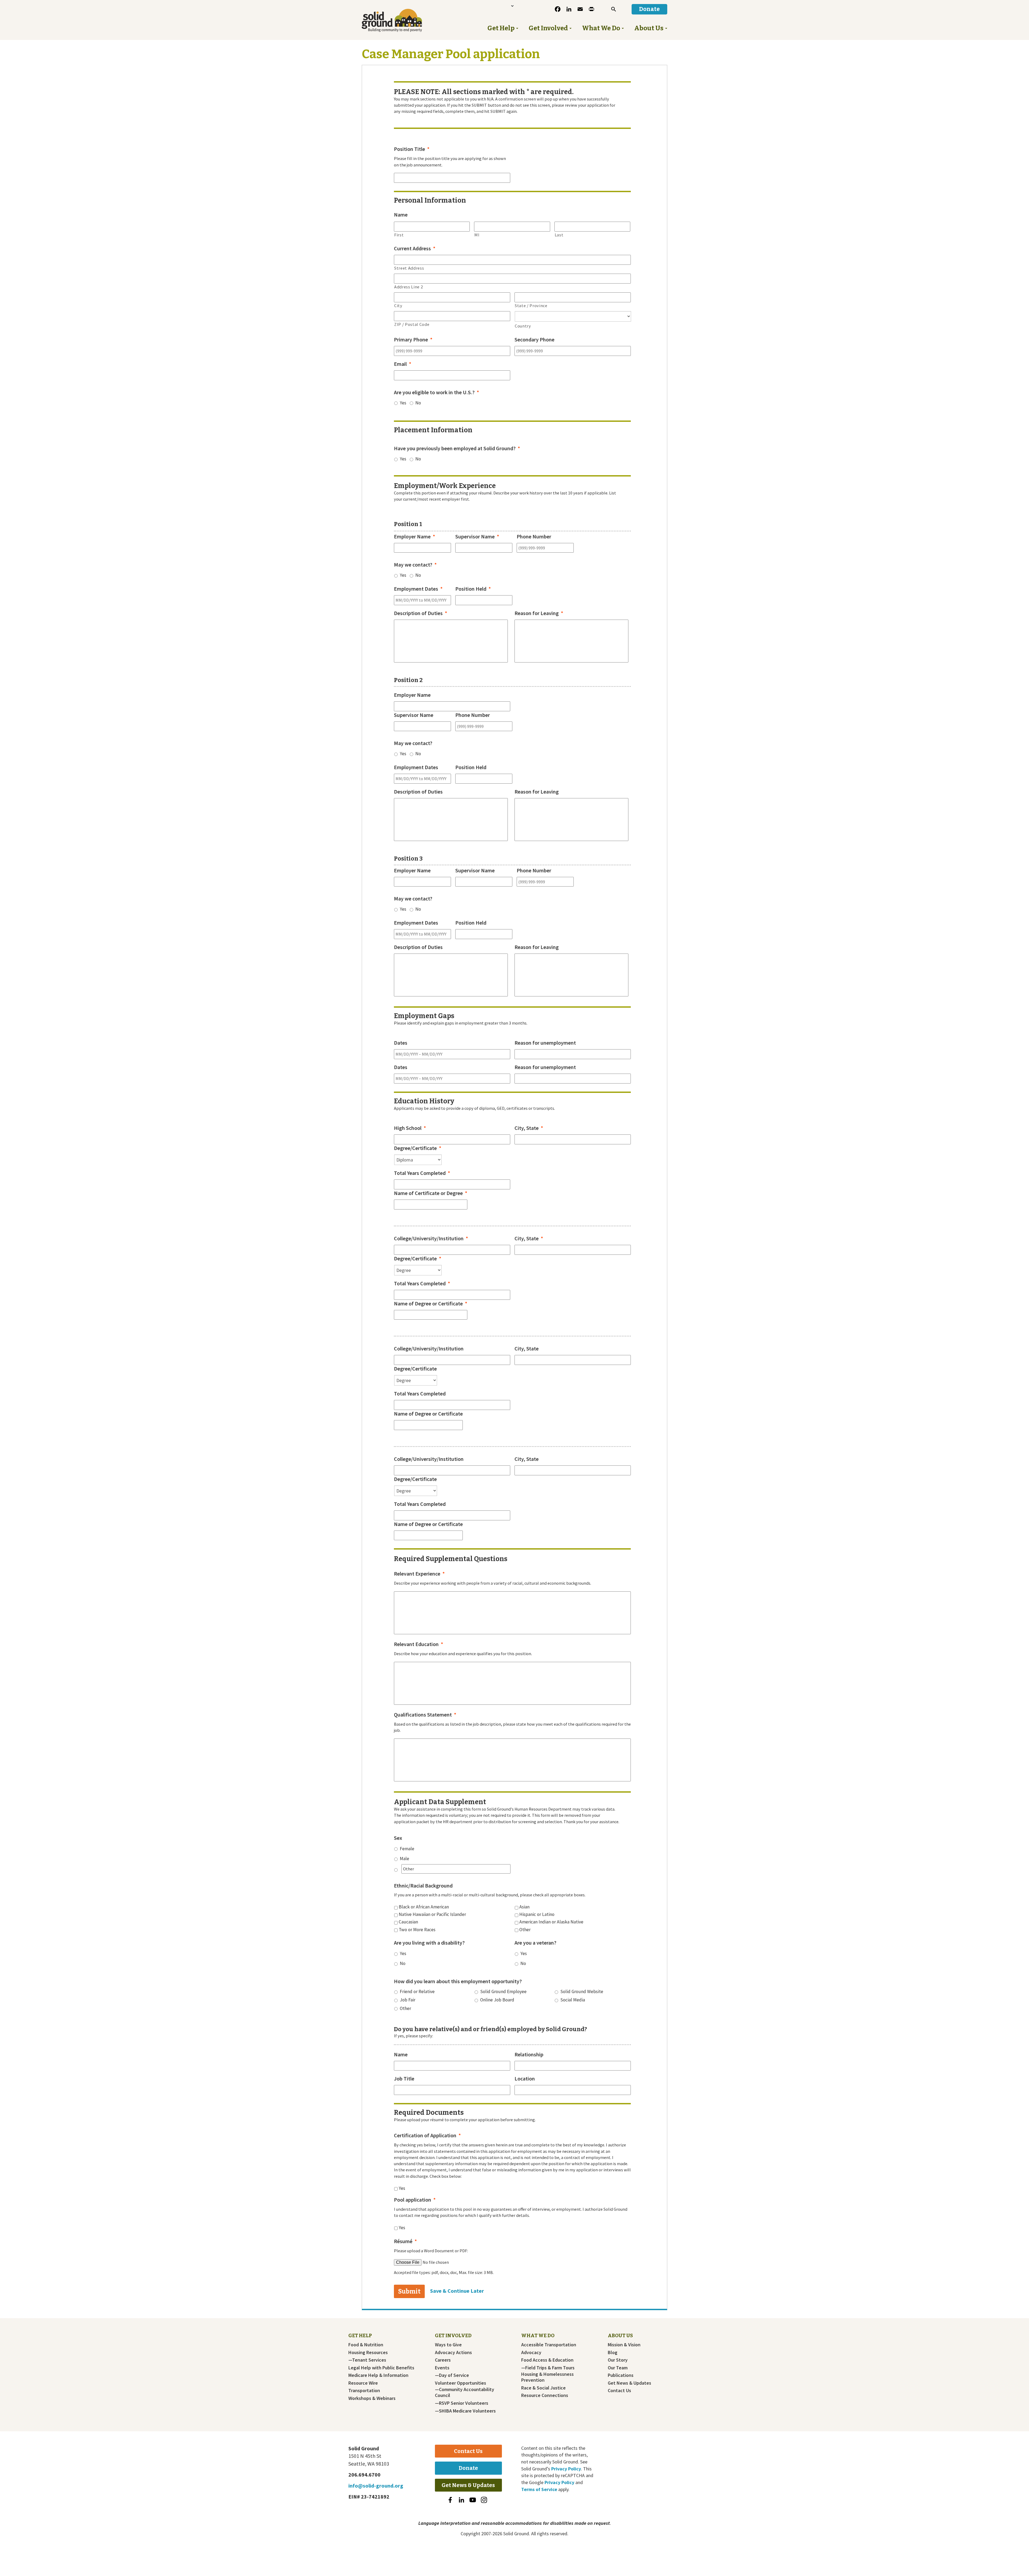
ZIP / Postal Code (412, 324)
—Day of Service (452, 2375)
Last (559, 235)
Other (525, 1930)
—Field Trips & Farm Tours (548, 2368)
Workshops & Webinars (372, 2398)
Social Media (573, 2000)
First (399, 235)
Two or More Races (417, 1930)
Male (404, 1859)
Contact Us (619, 2391)
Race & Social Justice (543, 2388)
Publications (621, 2375)
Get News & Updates (629, 2383)
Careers (443, 2360)
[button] (614, 9)
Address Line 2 (409, 287)
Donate (468, 2468)
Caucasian (408, 1922)
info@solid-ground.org (376, 2486)
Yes (403, 403)
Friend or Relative (417, 1991)
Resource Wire (363, 2383)
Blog (613, 2352)
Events (442, 2368)
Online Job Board (497, 2000)
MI (477, 235)
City (398, 306)
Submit (409, 2291)
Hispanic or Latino (537, 1914)
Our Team (618, 2368)
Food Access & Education (547, 2360)
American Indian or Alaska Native (551, 1922)
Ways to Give (448, 2345)
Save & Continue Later (457, 2291)
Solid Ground (401, 20)
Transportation (364, 2391)
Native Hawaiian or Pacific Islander (432, 1914)
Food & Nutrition (366, 2345)
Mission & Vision (624, 2345)
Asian (524, 1907)
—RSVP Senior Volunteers (462, 2403)
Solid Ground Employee (503, 1991)
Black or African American (424, 1907)
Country (523, 326)
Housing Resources (368, 2352)
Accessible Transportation (549, 2345)
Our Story (618, 2360)
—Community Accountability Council (465, 2392)
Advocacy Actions (453, 2352)
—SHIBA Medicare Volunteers (465, 2411)
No (418, 403)
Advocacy (531, 2352)
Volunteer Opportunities (461, 2383)
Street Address (409, 268)
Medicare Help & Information (378, 2375)
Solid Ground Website (582, 1991)
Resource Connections (545, 2395)
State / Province (531, 306)
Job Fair (408, 2000)
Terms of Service (539, 2489)
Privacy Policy (566, 2469)
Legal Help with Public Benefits (381, 2368)
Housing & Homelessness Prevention (547, 2377)
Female (407, 1849)
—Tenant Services (367, 2360)
